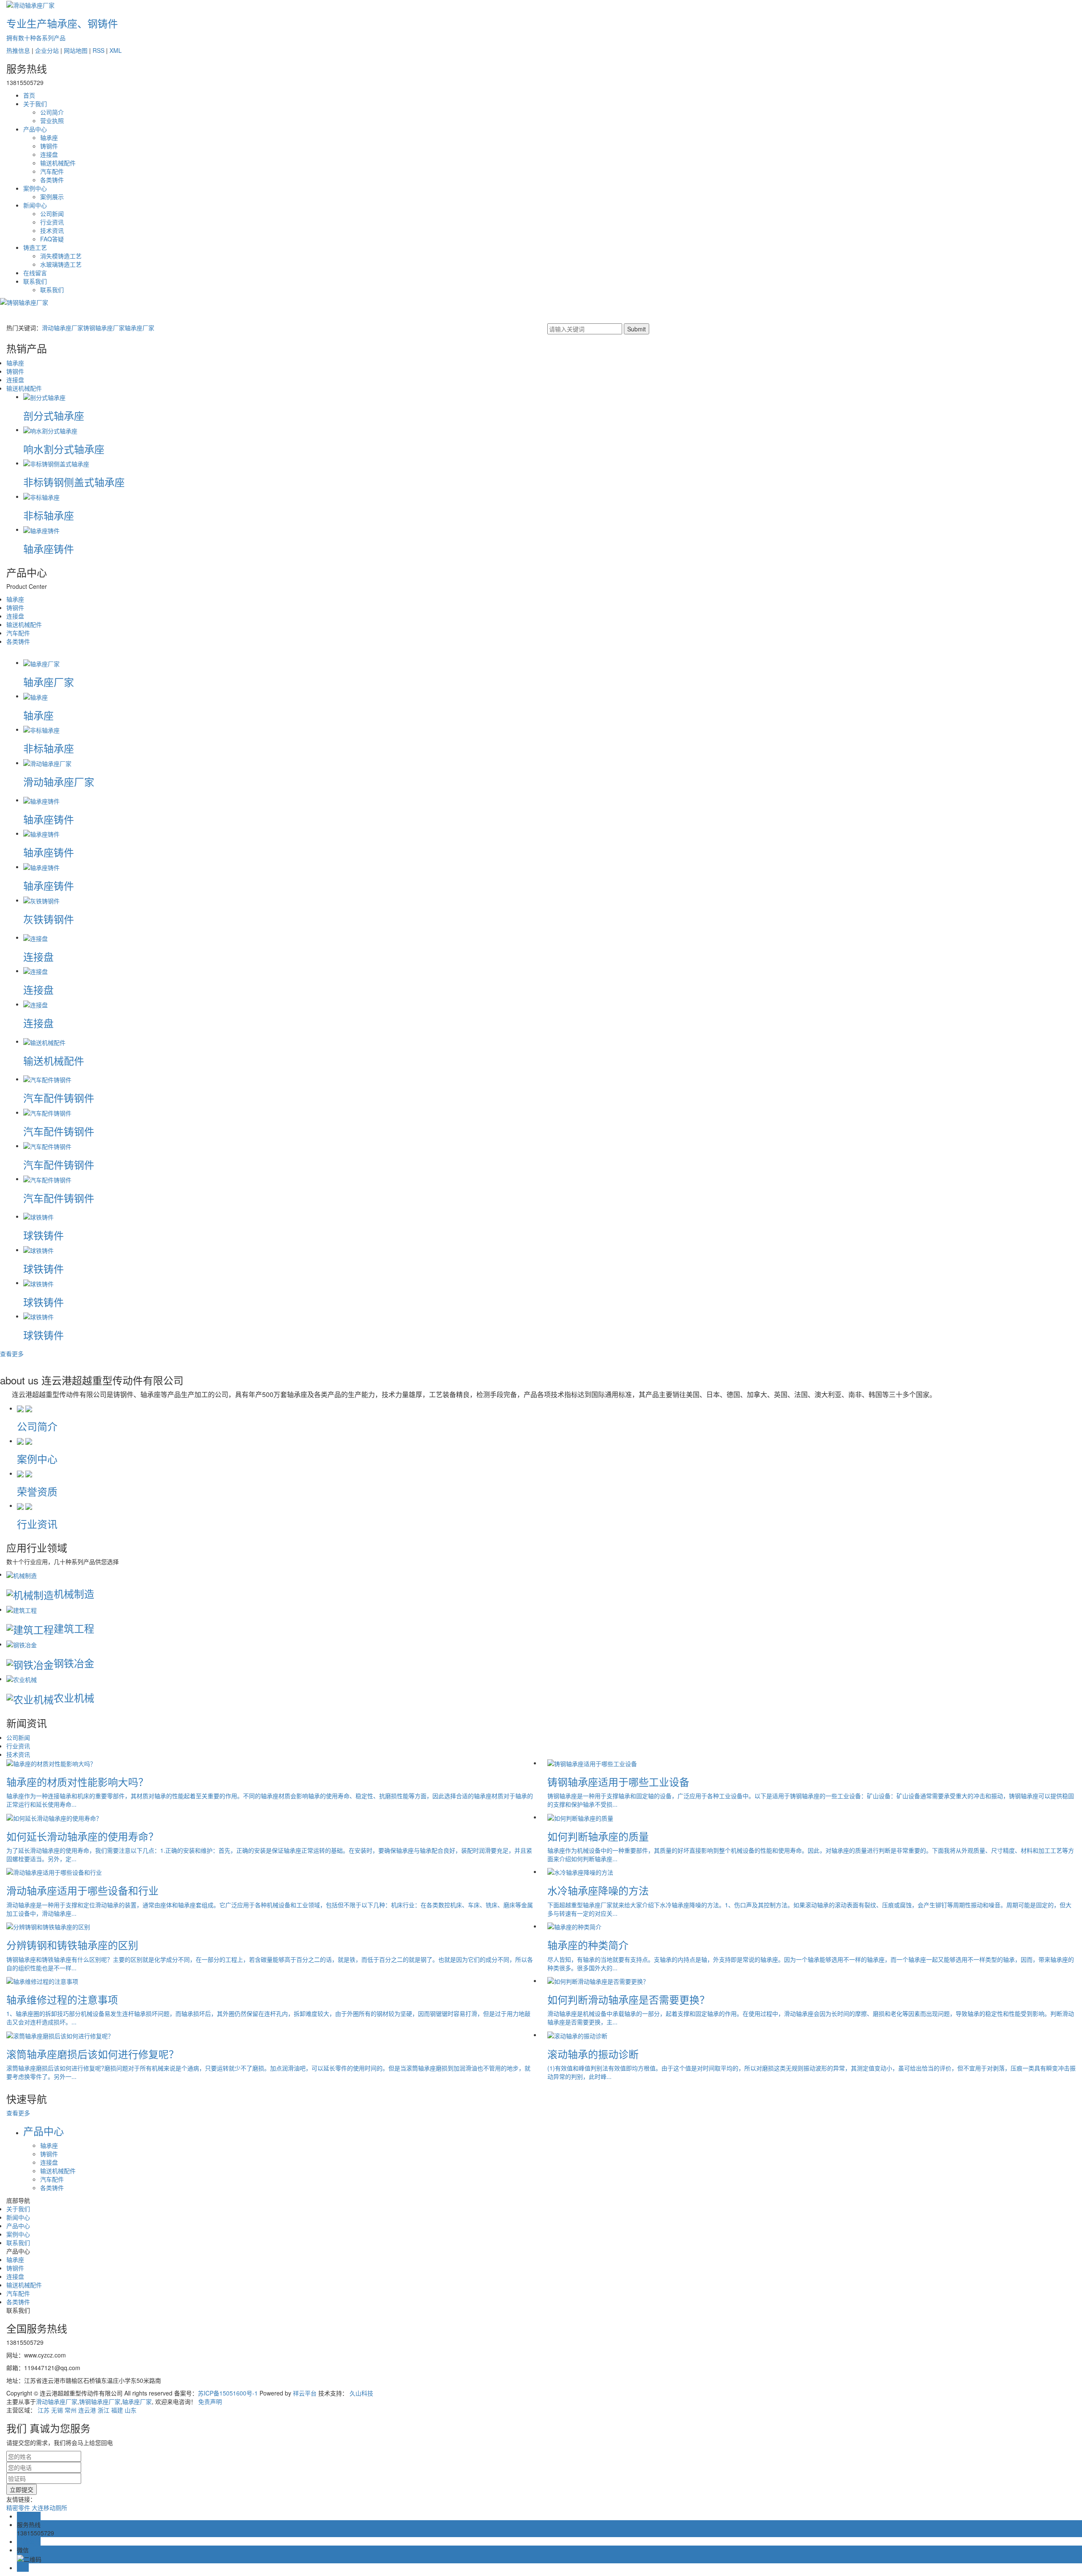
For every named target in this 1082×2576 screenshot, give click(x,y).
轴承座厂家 (139, 328)
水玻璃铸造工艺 (61, 264)
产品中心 (35, 129)
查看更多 (12, 1354)
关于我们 (35, 104)
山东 (131, 2410)
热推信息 (18, 50)
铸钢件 (49, 146)
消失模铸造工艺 (61, 256)
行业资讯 (52, 222)
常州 (71, 2410)
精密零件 (18, 2508)
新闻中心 (35, 205)
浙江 (104, 2410)
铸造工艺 (35, 247)
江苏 (44, 2410)
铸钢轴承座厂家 (104, 328)
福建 (117, 2410)
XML (116, 50)
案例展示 (52, 197)
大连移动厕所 (49, 2508)
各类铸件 (52, 180)
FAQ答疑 (52, 239)
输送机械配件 (58, 163)
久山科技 (361, 2393)
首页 (29, 95)
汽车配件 (52, 171)
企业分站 (47, 50)
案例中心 (35, 188)
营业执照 (52, 120)
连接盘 (49, 154)
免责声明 (210, 2401)
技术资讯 (52, 230)
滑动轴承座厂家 (63, 328)
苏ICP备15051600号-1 (228, 2393)
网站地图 (76, 50)
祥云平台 (305, 2393)
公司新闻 (52, 213)
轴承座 (49, 137)
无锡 (57, 2410)
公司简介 (52, 112)
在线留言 (35, 273)
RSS (98, 50)
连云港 (87, 2410)
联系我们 (35, 281)
